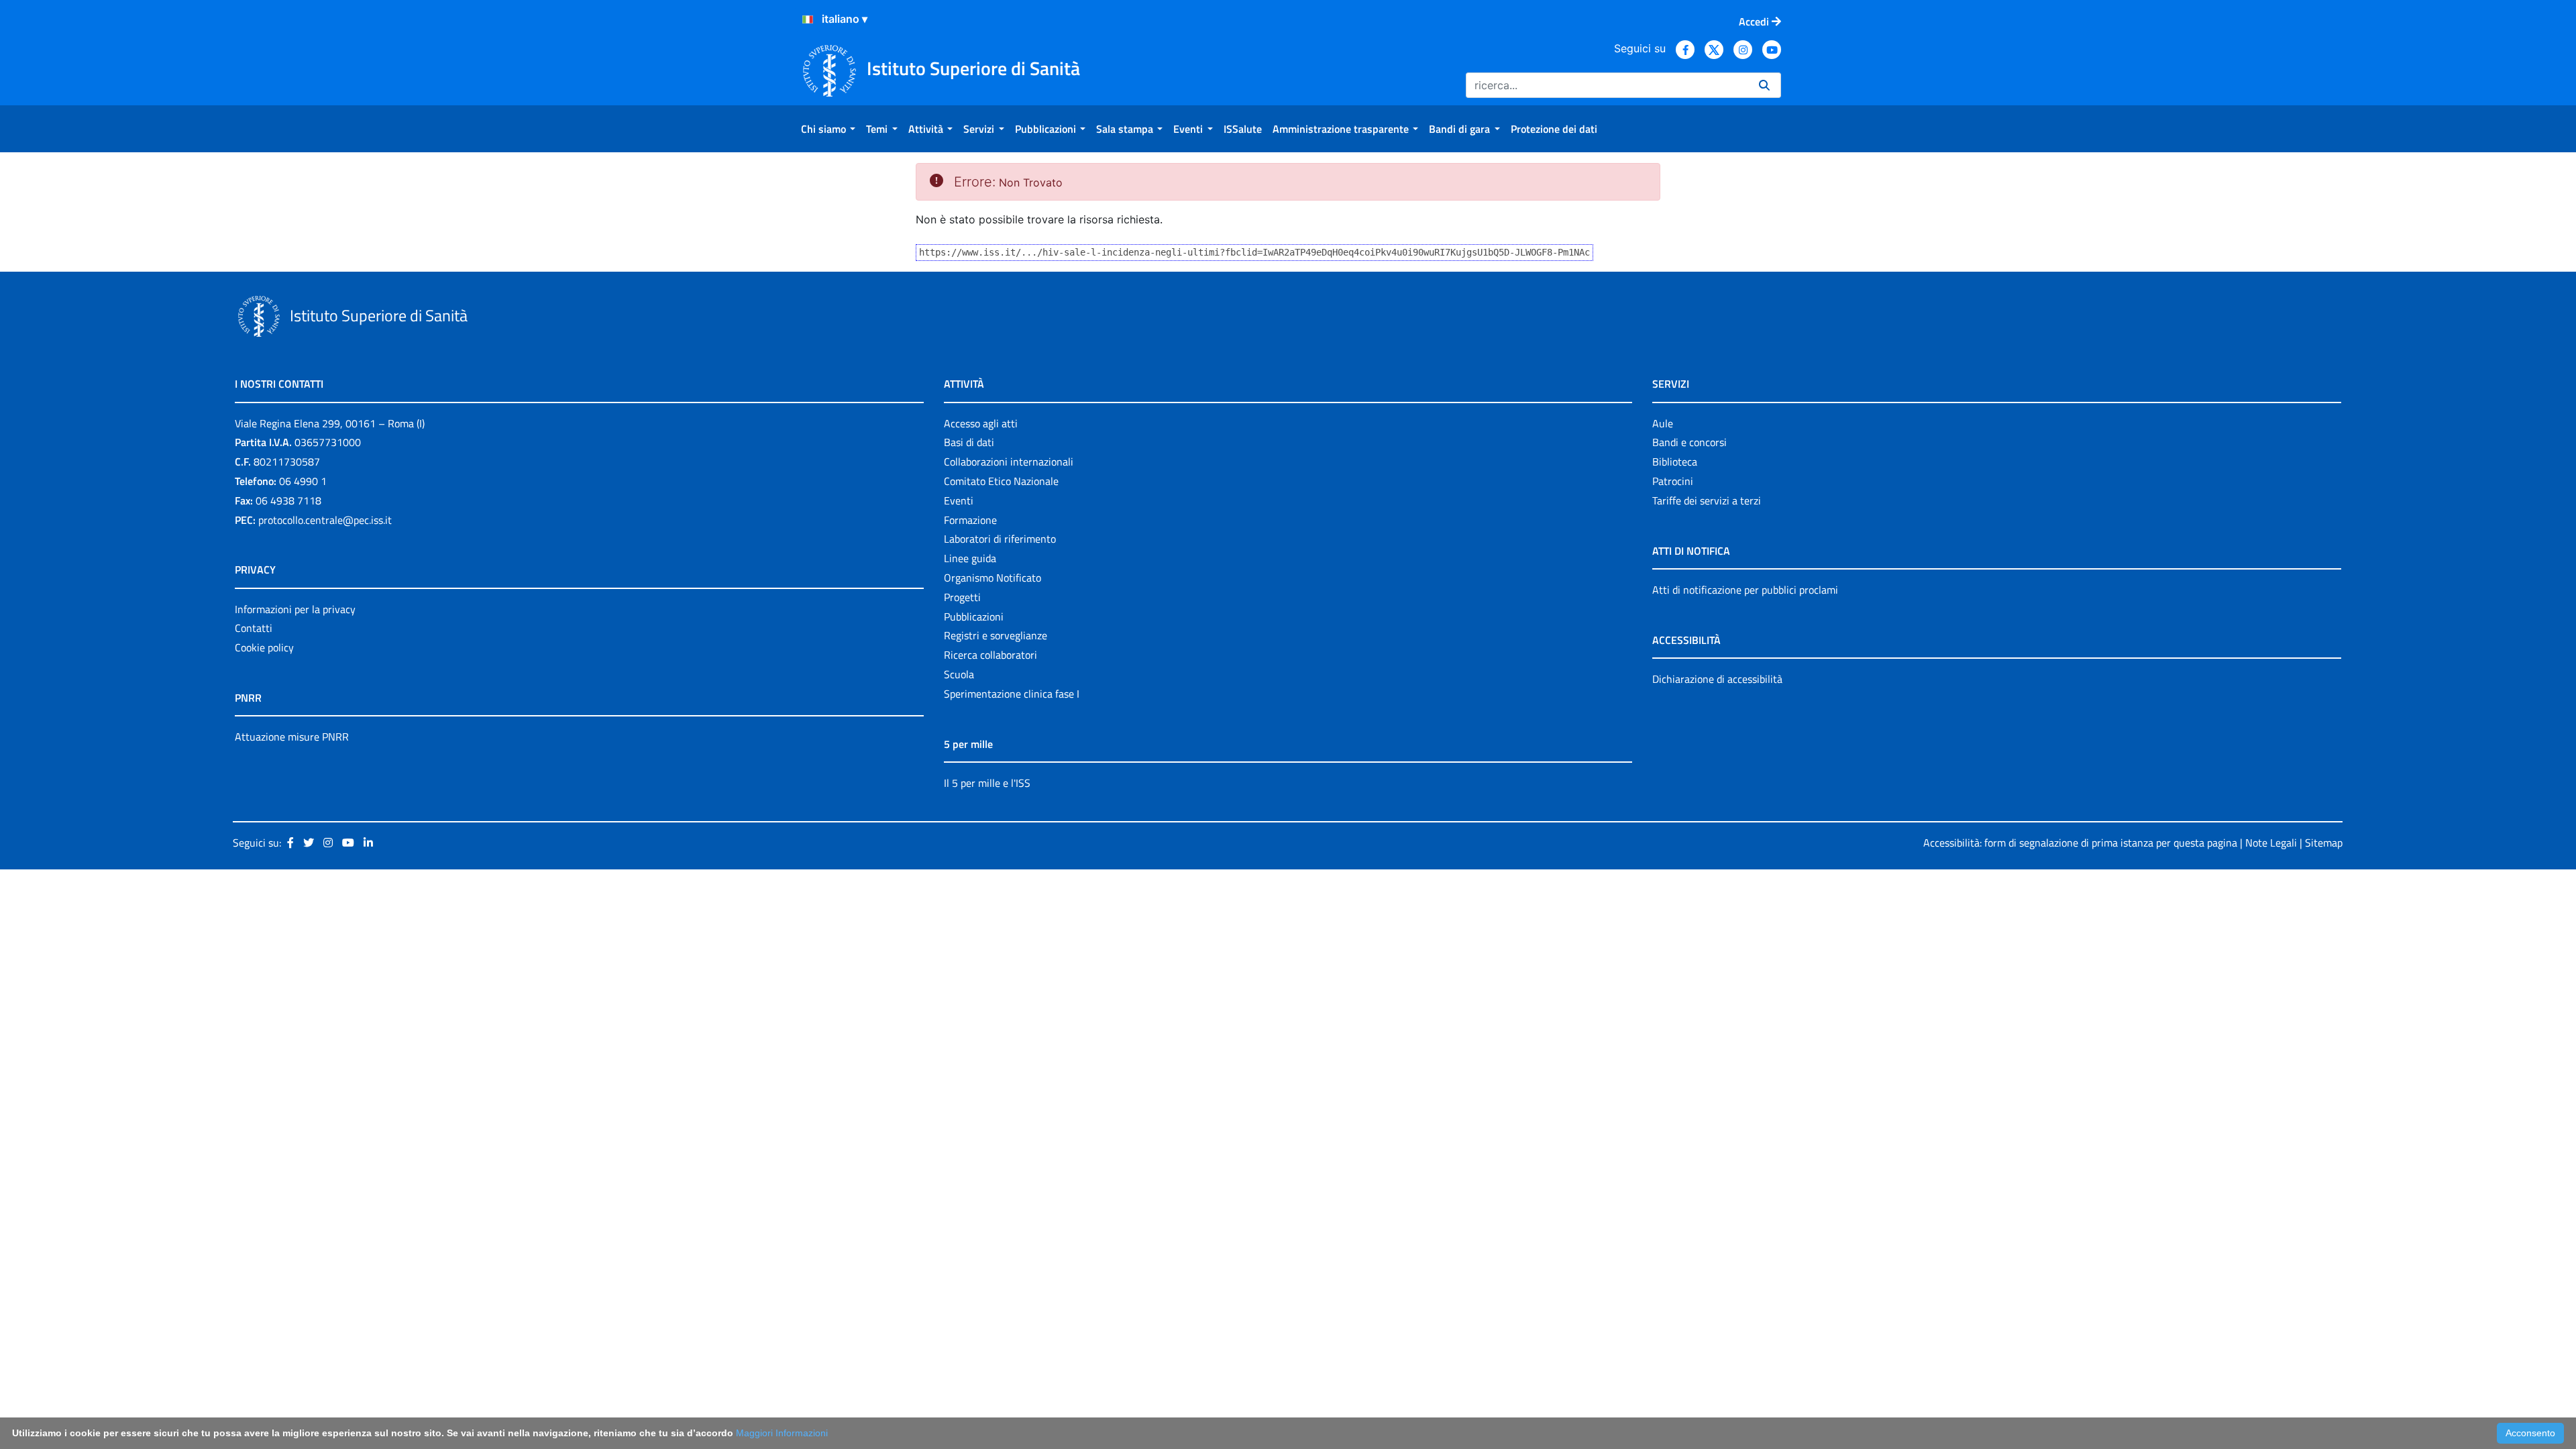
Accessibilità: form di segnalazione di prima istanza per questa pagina (2080, 843)
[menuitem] (828, 129)
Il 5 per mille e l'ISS (987, 783)
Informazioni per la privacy (295, 609)
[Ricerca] (1764, 85)
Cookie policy (264, 647)
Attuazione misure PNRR (292, 737)
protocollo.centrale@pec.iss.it (325, 520)
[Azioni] (808, 19)
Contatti (254, 628)
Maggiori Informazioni (782, 1433)
